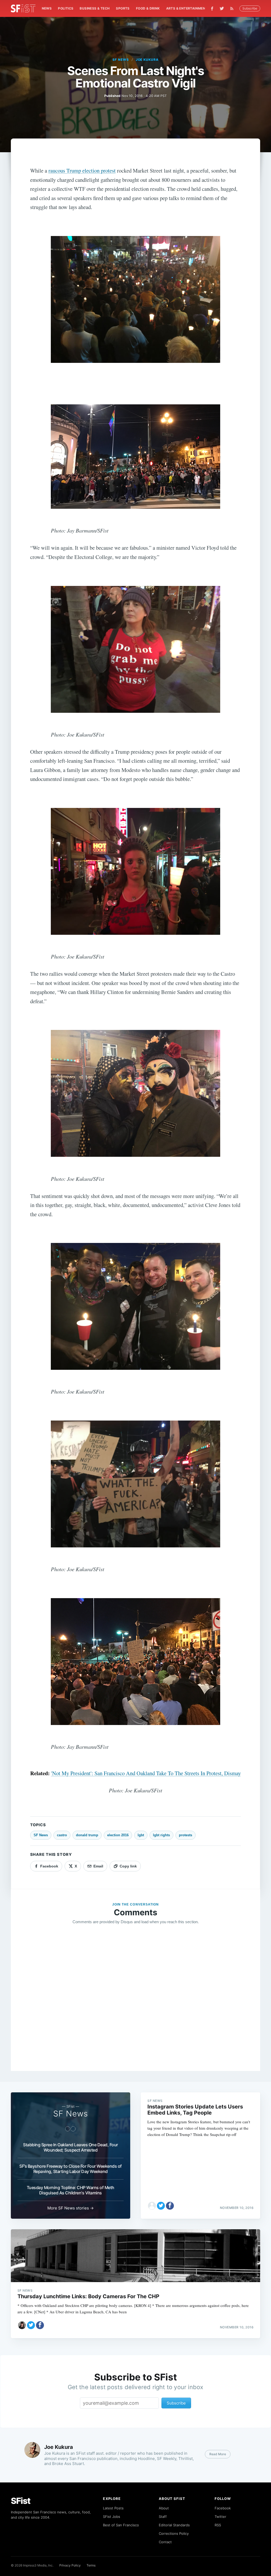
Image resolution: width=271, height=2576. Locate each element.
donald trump (87, 1835)
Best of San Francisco (121, 2525)
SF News (121, 60)
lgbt (141, 1835)
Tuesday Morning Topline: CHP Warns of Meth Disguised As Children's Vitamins (71, 2190)
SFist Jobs (112, 2517)
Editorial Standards (174, 2525)
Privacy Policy (70, 2565)
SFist (21, 2501)
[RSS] (233, 8)
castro (62, 1835)
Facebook (223, 2508)
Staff (163, 2517)
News (47, 8)
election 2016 (118, 1835)
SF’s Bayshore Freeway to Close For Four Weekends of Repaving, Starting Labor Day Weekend (71, 2169)
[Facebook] (212, 9)
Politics (66, 8)
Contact (165, 2542)
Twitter (220, 2517)
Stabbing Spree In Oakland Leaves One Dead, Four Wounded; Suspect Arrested (71, 2147)
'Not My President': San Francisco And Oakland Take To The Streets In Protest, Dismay (146, 1773)
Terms (91, 2565)
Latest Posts (113, 2508)
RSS (218, 2525)
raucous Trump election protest (82, 170)
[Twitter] (222, 8)
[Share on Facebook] (170, 2206)
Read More (218, 2454)
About (164, 2508)
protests (186, 1835)
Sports (123, 8)
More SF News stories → (71, 2208)
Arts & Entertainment (187, 8)
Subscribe (250, 8)
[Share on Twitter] (161, 2206)
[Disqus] (136, 2005)
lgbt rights (161, 1835)
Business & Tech (95, 8)
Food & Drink (148, 8)
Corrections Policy (174, 2533)
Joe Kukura (147, 60)
